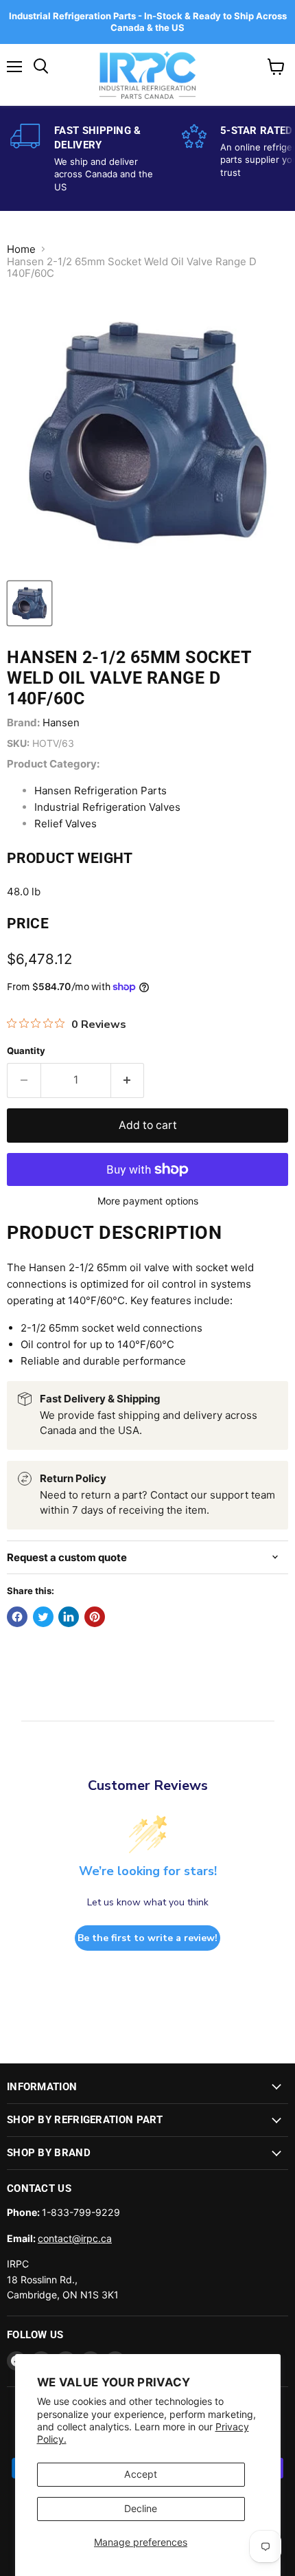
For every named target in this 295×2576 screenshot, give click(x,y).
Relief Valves (66, 824)
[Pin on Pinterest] (95, 1617)
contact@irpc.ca (75, 2238)
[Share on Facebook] (17, 1617)
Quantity (26, 1051)
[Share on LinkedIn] (69, 1617)
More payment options (148, 1201)
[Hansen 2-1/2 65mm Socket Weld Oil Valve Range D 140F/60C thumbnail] (29, 603)
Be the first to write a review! (147, 1938)
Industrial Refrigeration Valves (107, 807)
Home (21, 249)
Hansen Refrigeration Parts (101, 791)
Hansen (61, 723)
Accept (141, 2474)
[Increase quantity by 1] (128, 1080)
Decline (141, 2508)
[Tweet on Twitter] (43, 1617)
